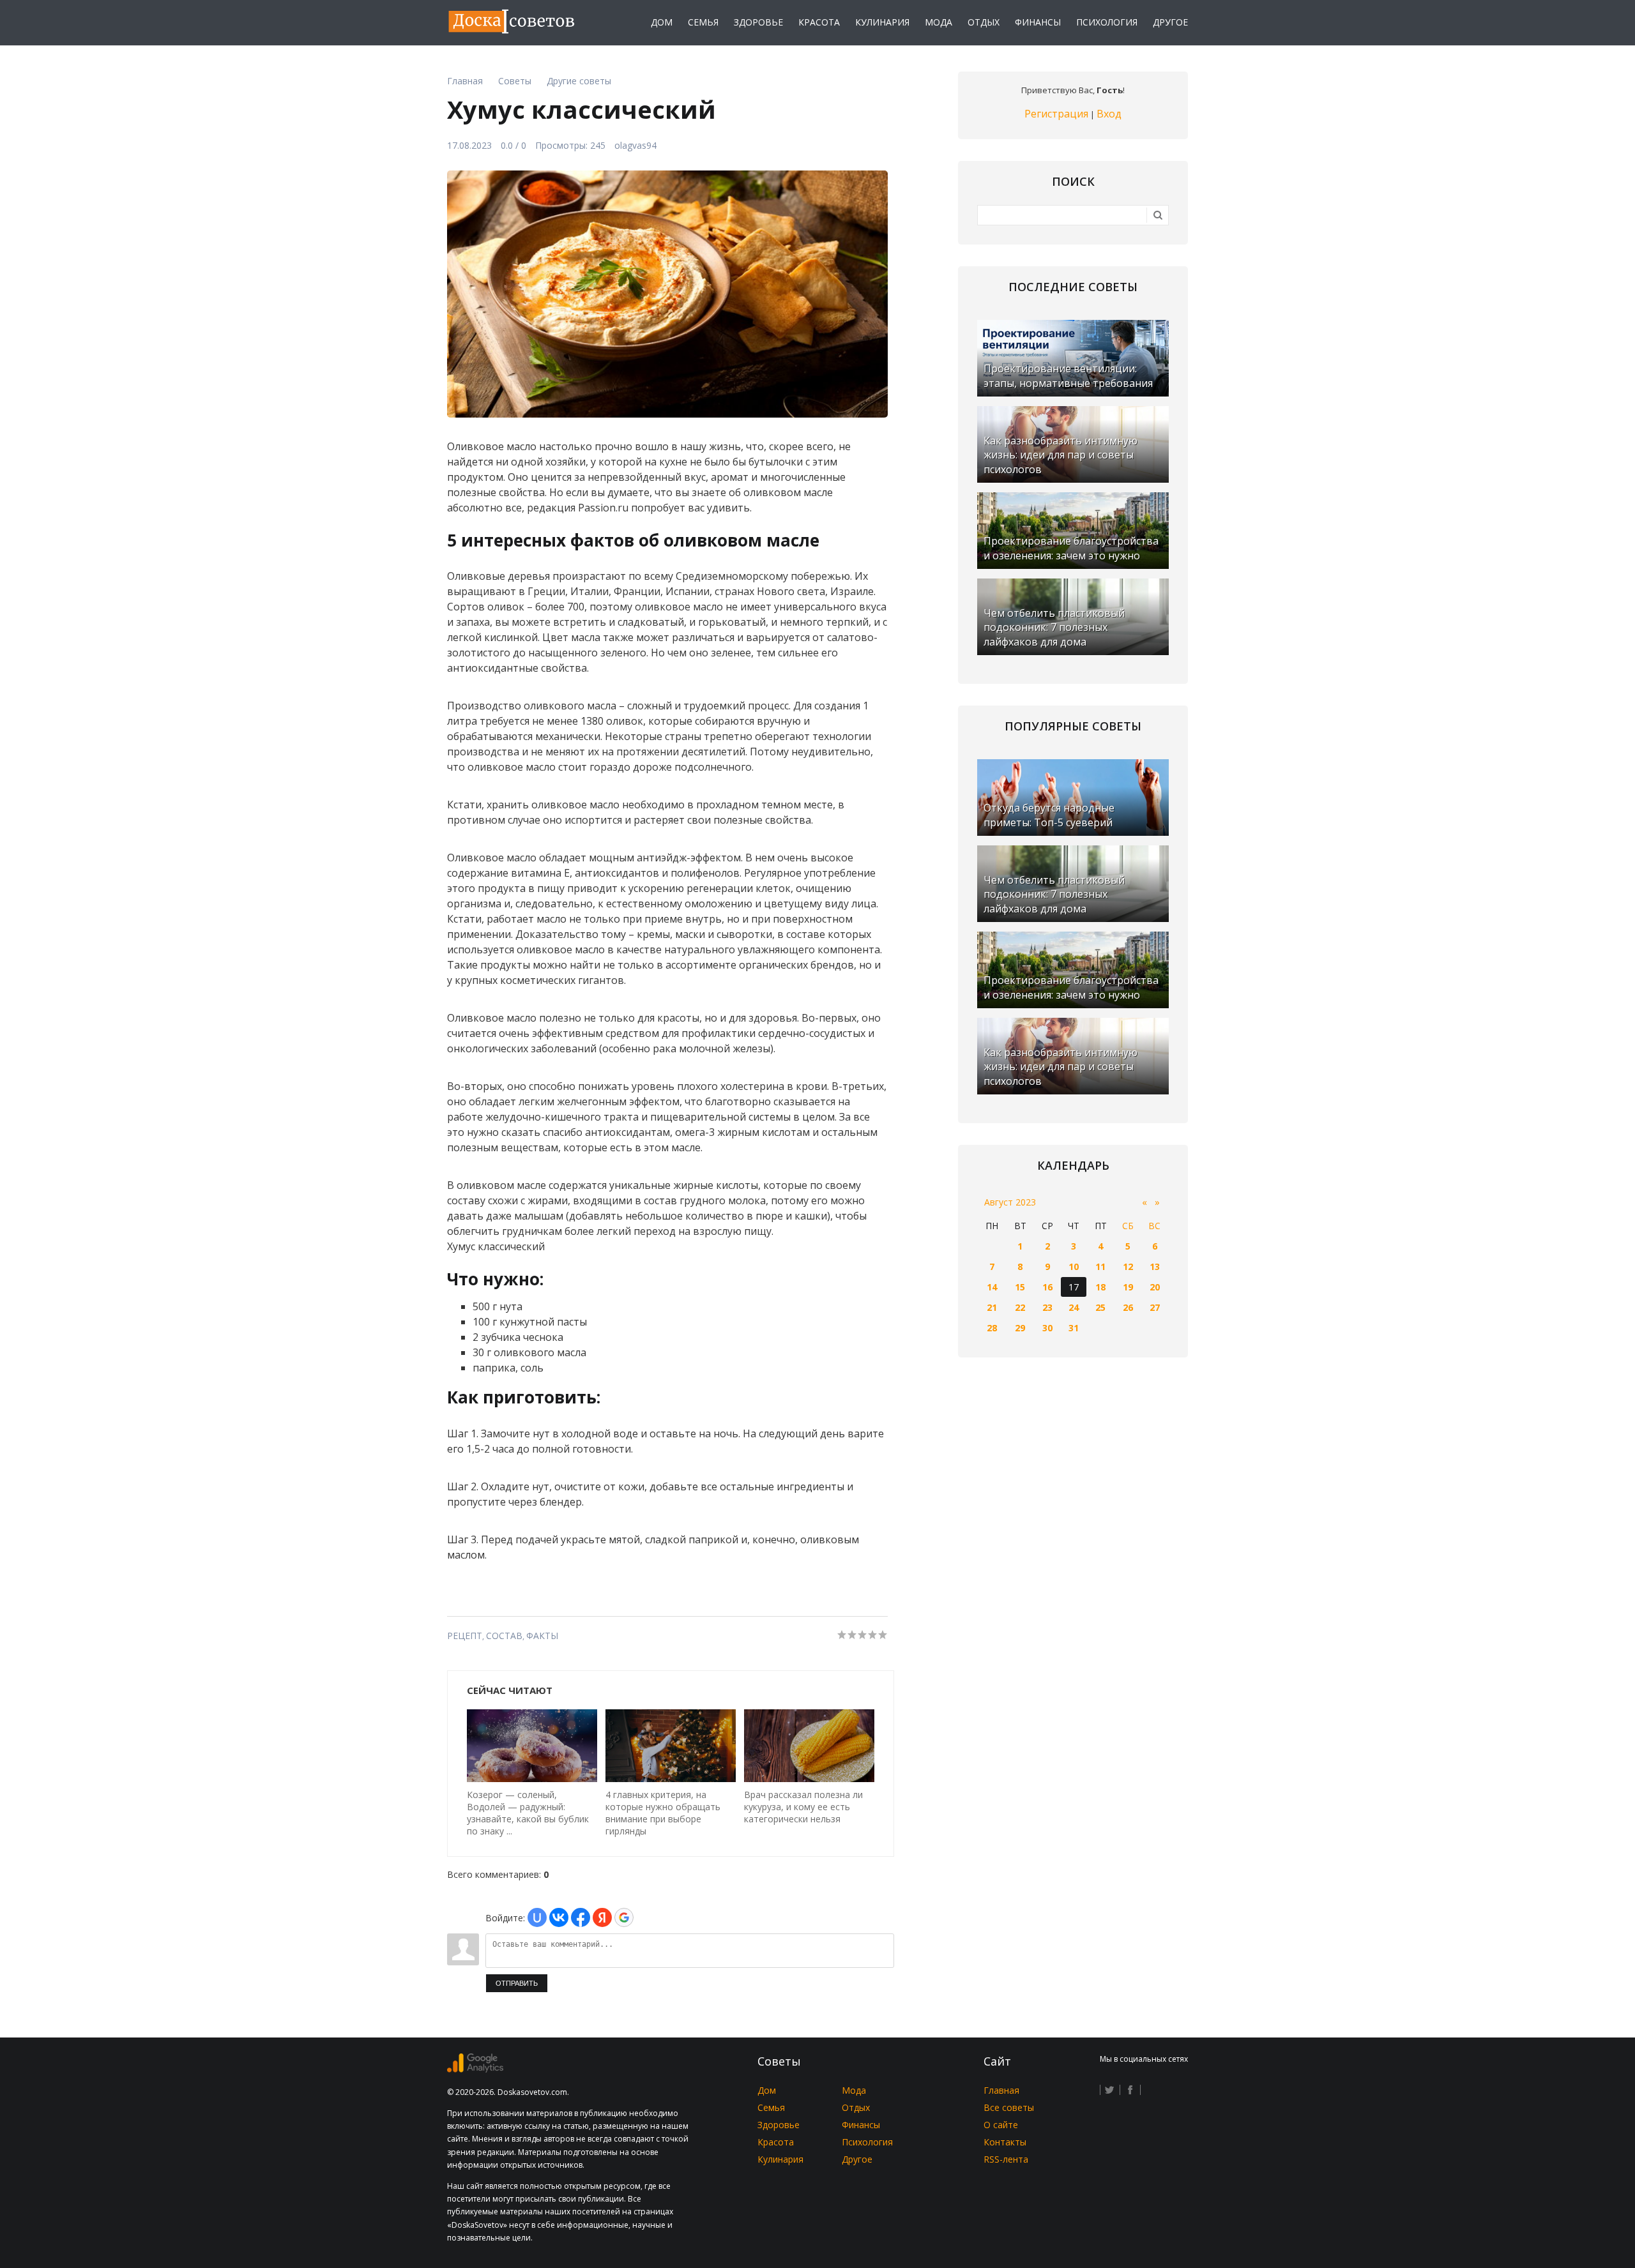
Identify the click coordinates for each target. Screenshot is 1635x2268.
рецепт (465, 1636)
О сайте (1001, 2125)
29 (1020, 1328)
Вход (1109, 114)
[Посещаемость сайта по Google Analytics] (475, 2069)
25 (1100, 1307)
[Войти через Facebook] (581, 1917)
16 (1047, 1287)
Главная (1001, 2090)
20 (1155, 1287)
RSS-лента (1006, 2159)
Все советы (1009, 2107)
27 (1155, 1307)
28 (992, 1328)
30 (1047, 1328)
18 (1100, 1287)
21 (992, 1307)
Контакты (1005, 2142)
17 (1074, 1287)
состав (504, 1636)
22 (1020, 1307)
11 (1100, 1266)
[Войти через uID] (537, 1917)
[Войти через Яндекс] (602, 1917)
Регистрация (1056, 114)
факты (542, 1636)
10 (1074, 1266)
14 (992, 1287)
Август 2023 (1010, 1202)
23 (1047, 1307)
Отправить (517, 1983)
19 (1128, 1287)
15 (1020, 1287)
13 (1155, 1266)
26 (1128, 1307)
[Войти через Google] (624, 1917)
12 (1128, 1266)
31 (1074, 1328)
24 (1074, 1307)
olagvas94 (635, 145)
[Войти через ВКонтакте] (559, 1917)
